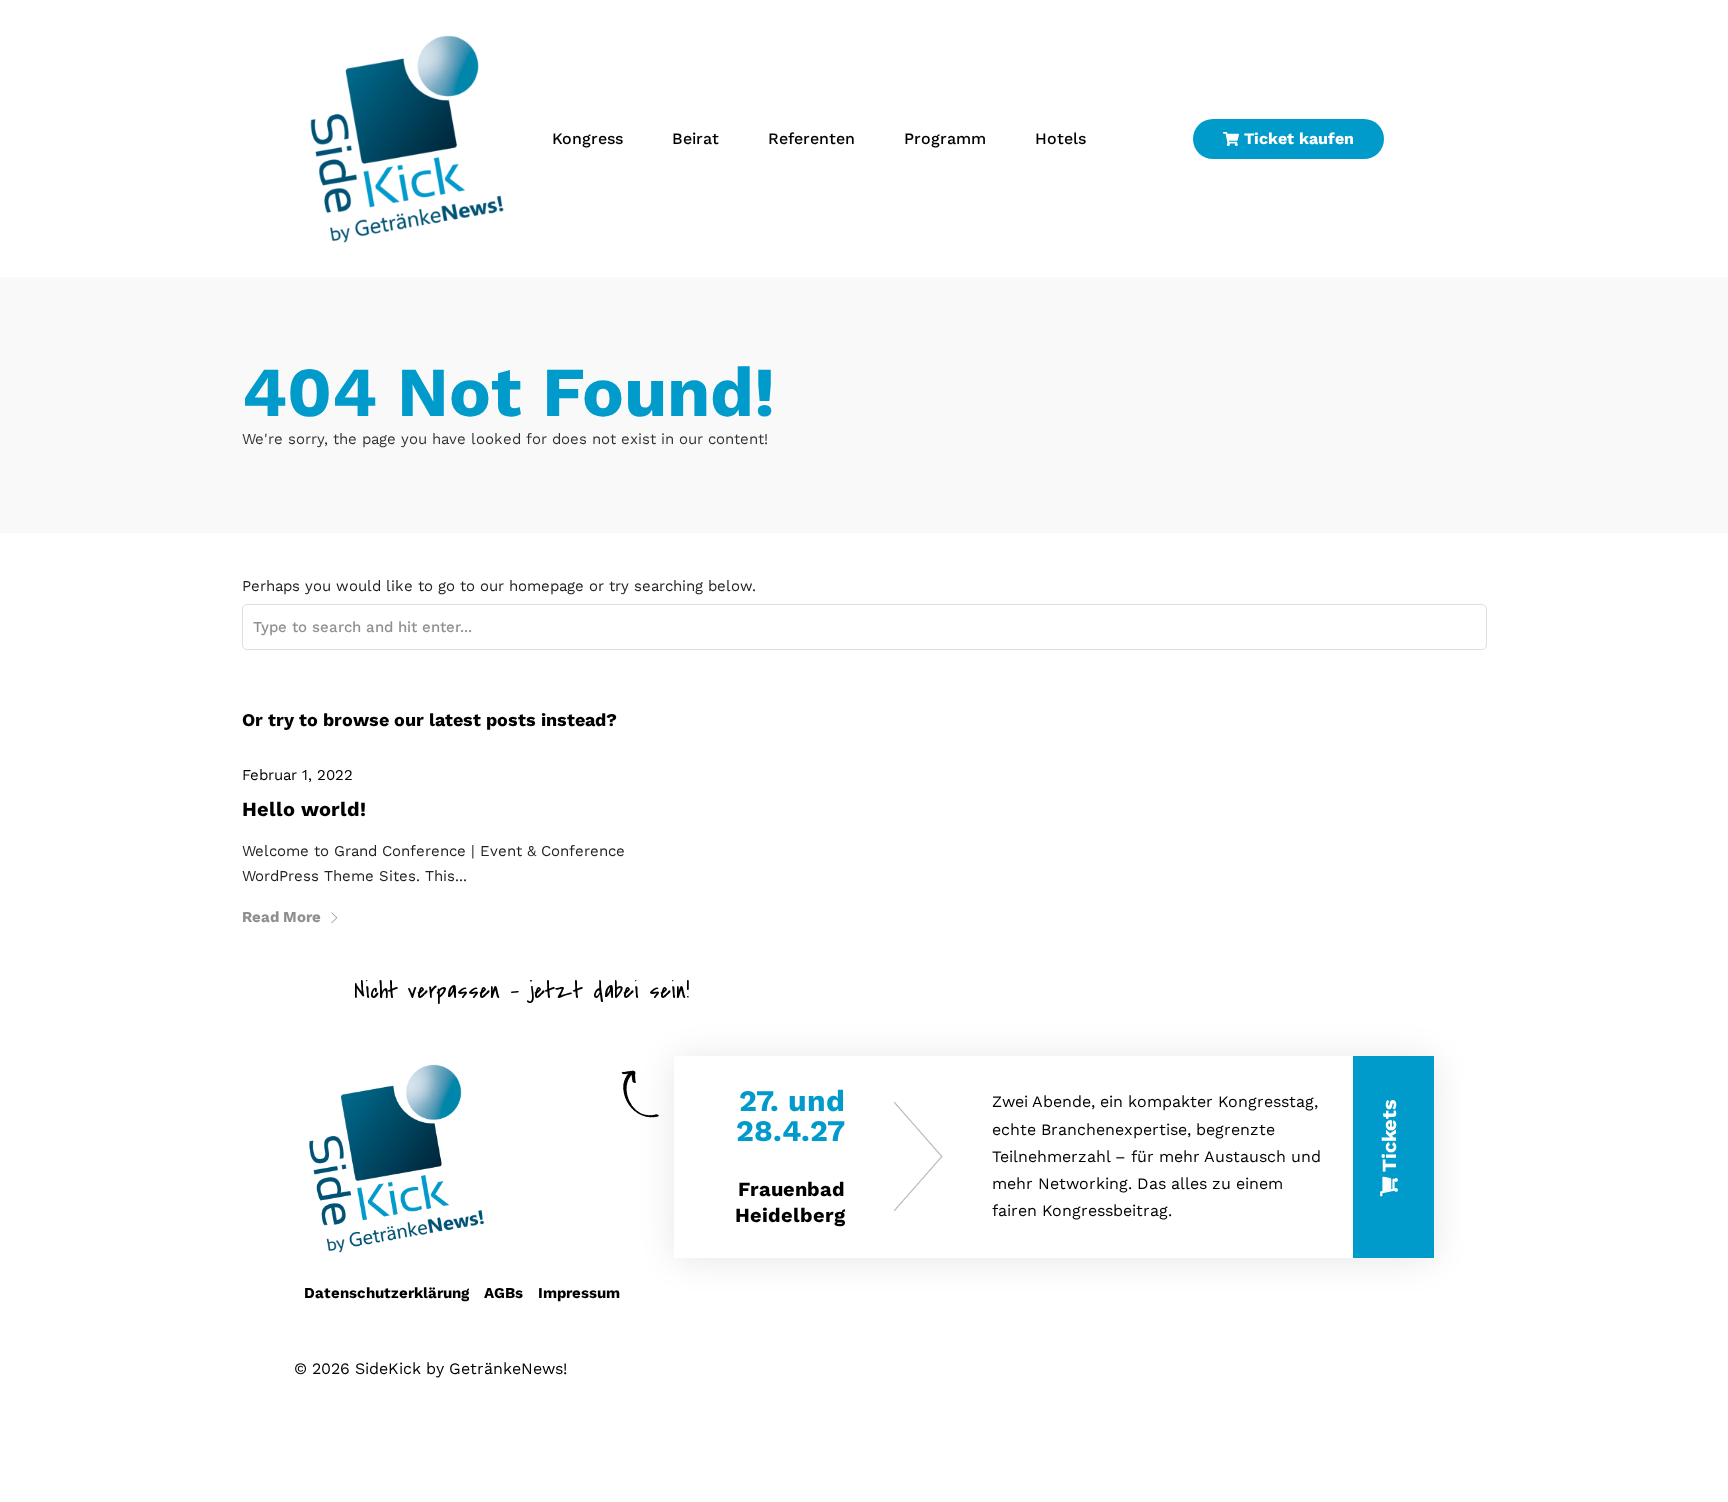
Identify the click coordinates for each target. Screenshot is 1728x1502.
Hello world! (304, 809)
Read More (281, 917)
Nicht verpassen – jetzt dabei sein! (521, 990)
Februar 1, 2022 (297, 775)
